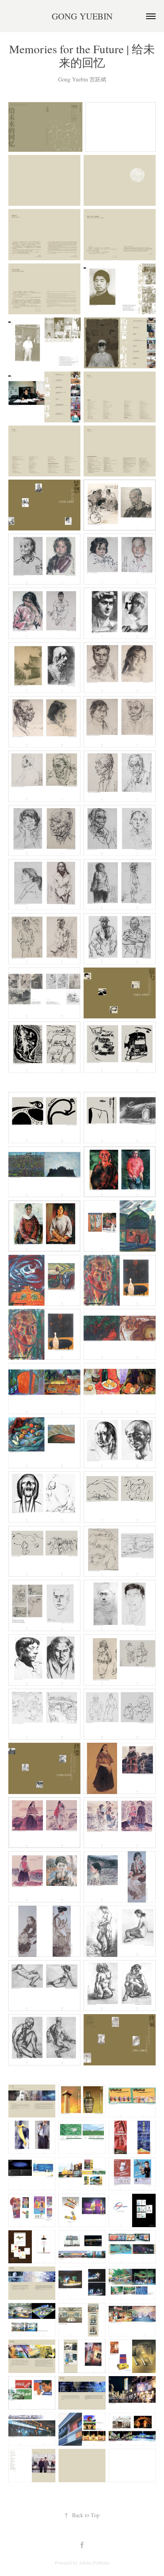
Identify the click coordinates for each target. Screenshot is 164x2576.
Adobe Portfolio (94, 2562)
